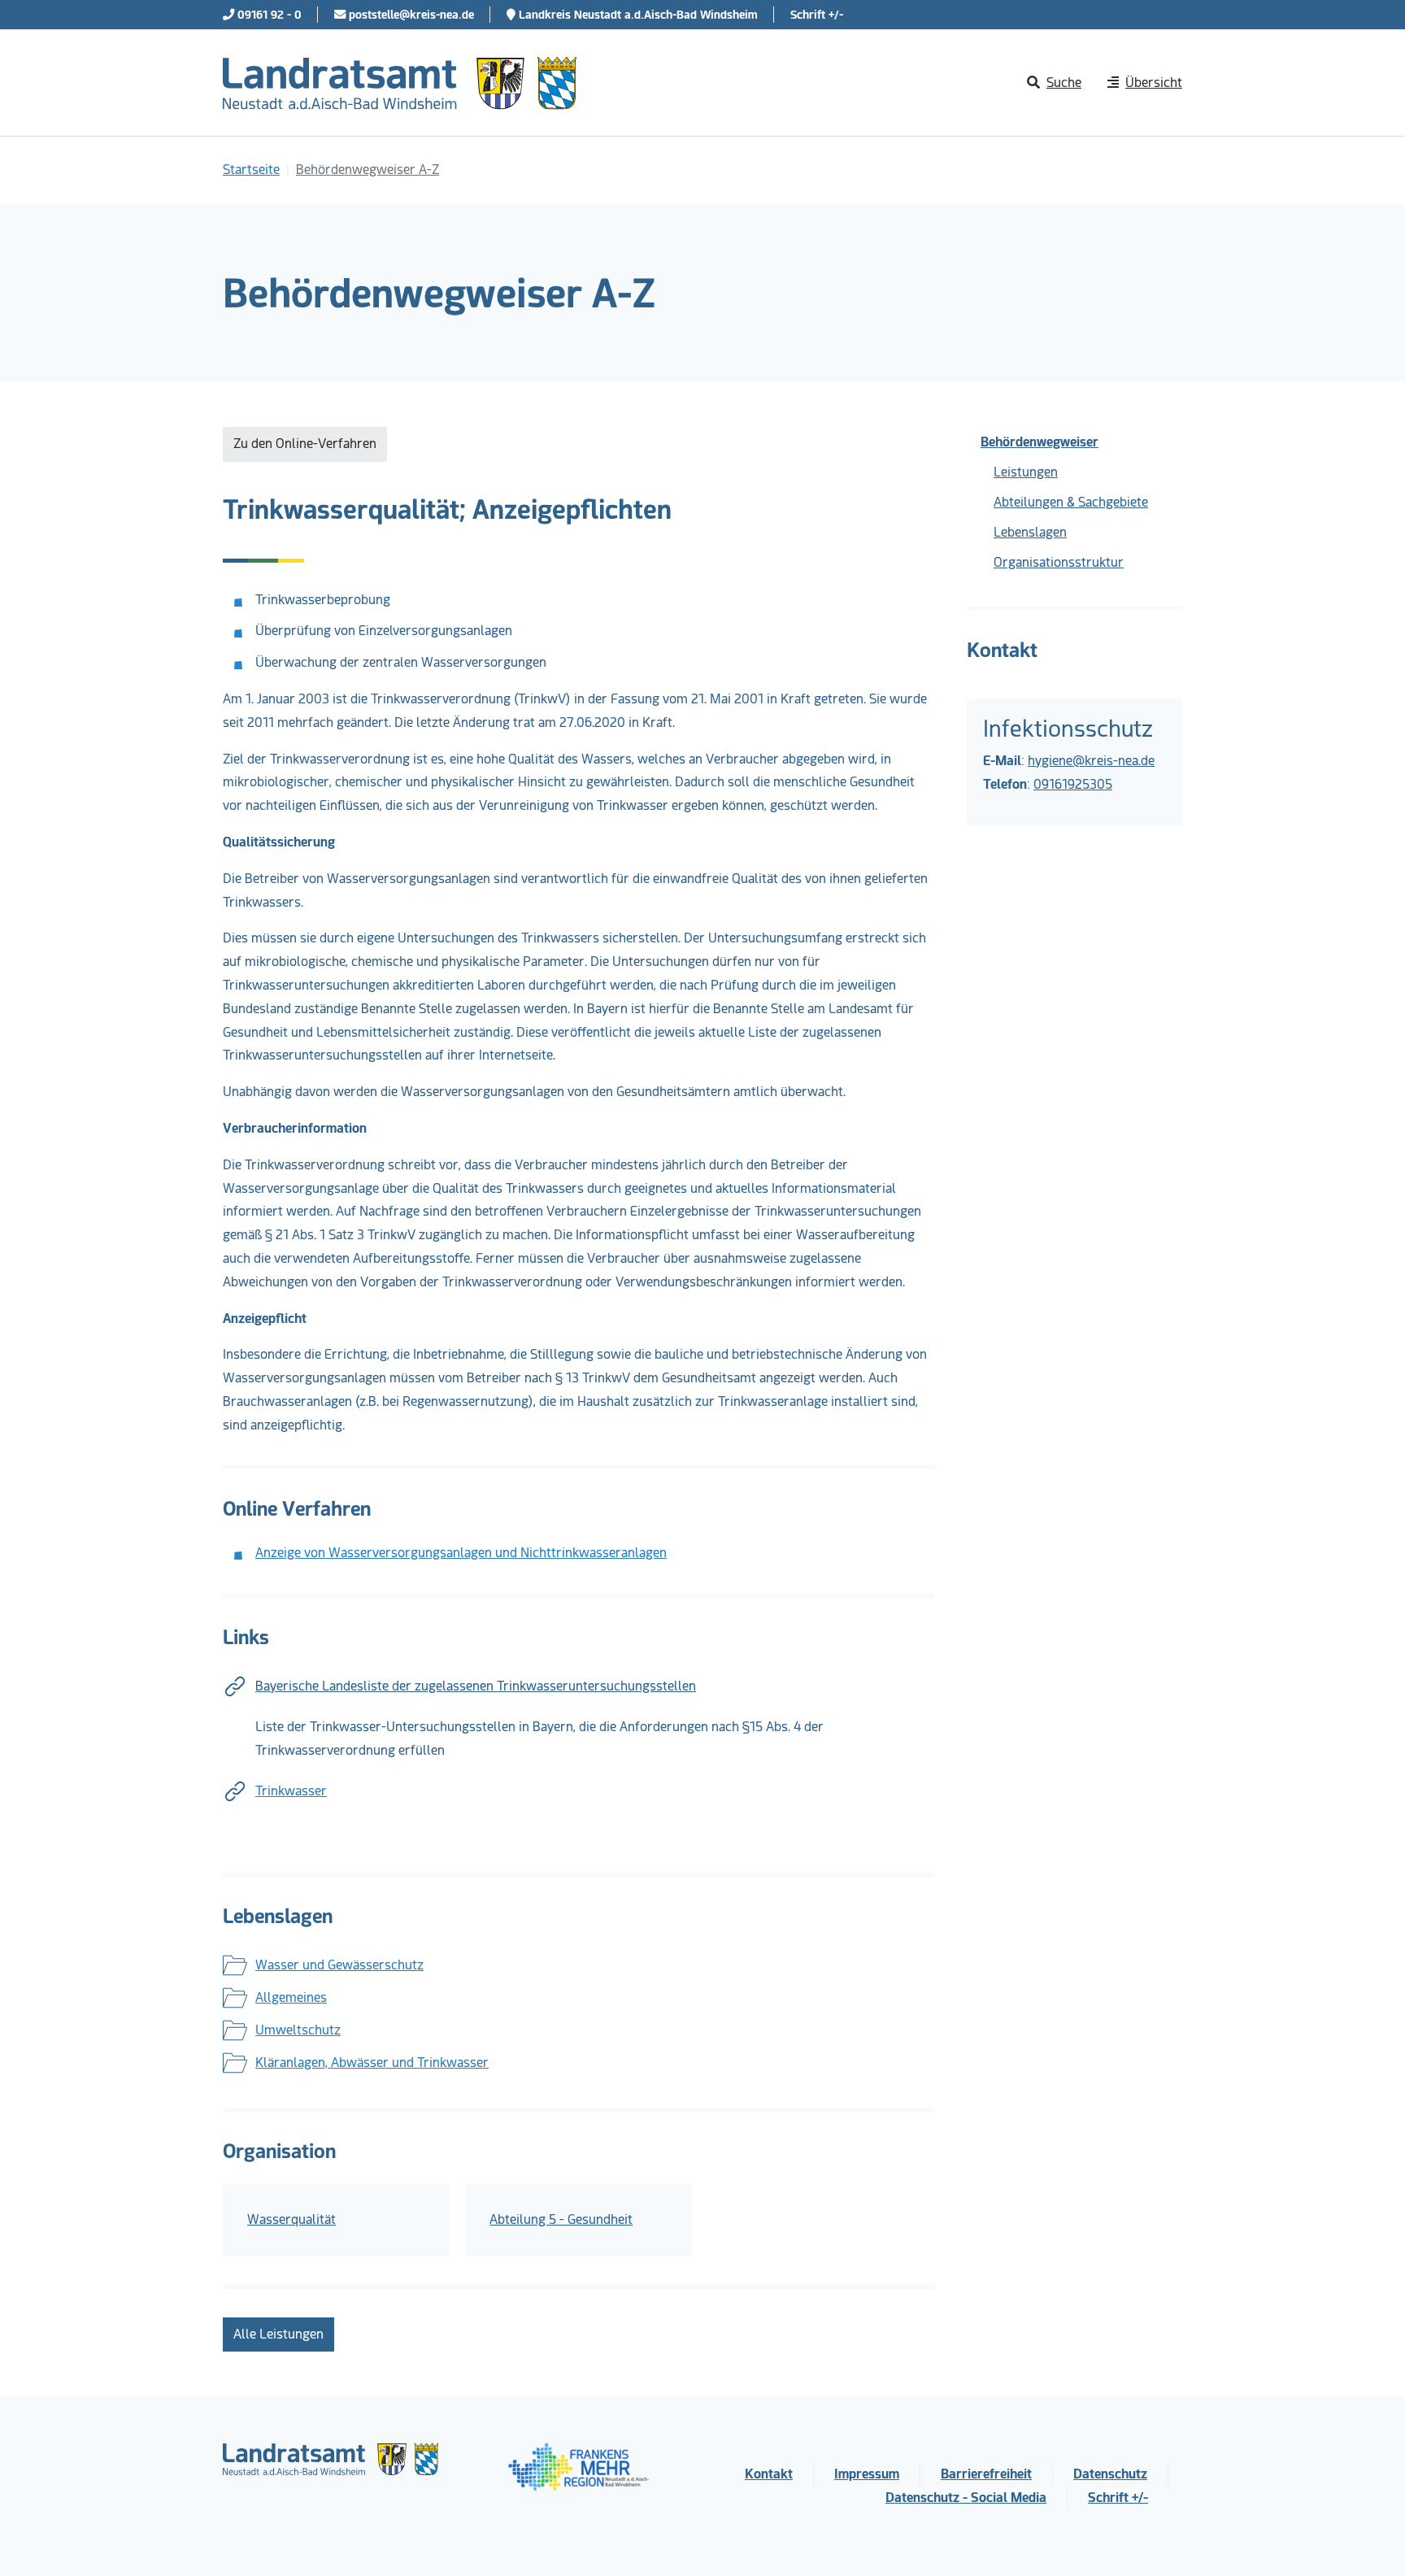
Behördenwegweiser (1040, 442)
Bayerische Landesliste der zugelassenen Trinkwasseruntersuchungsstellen (476, 1686)
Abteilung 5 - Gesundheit (561, 2219)
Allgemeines (291, 1997)
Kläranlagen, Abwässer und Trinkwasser (372, 2063)
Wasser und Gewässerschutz (339, 1965)
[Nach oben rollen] (1369, 2540)
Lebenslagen (1030, 532)
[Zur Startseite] (400, 83)
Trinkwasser (291, 1791)
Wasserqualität (291, 2219)
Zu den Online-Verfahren (305, 444)
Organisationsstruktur (1059, 562)
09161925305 (1073, 784)
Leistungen (1026, 472)
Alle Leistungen (278, 2334)
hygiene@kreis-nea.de (1091, 761)
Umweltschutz (298, 2030)
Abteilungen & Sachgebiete (1071, 502)
